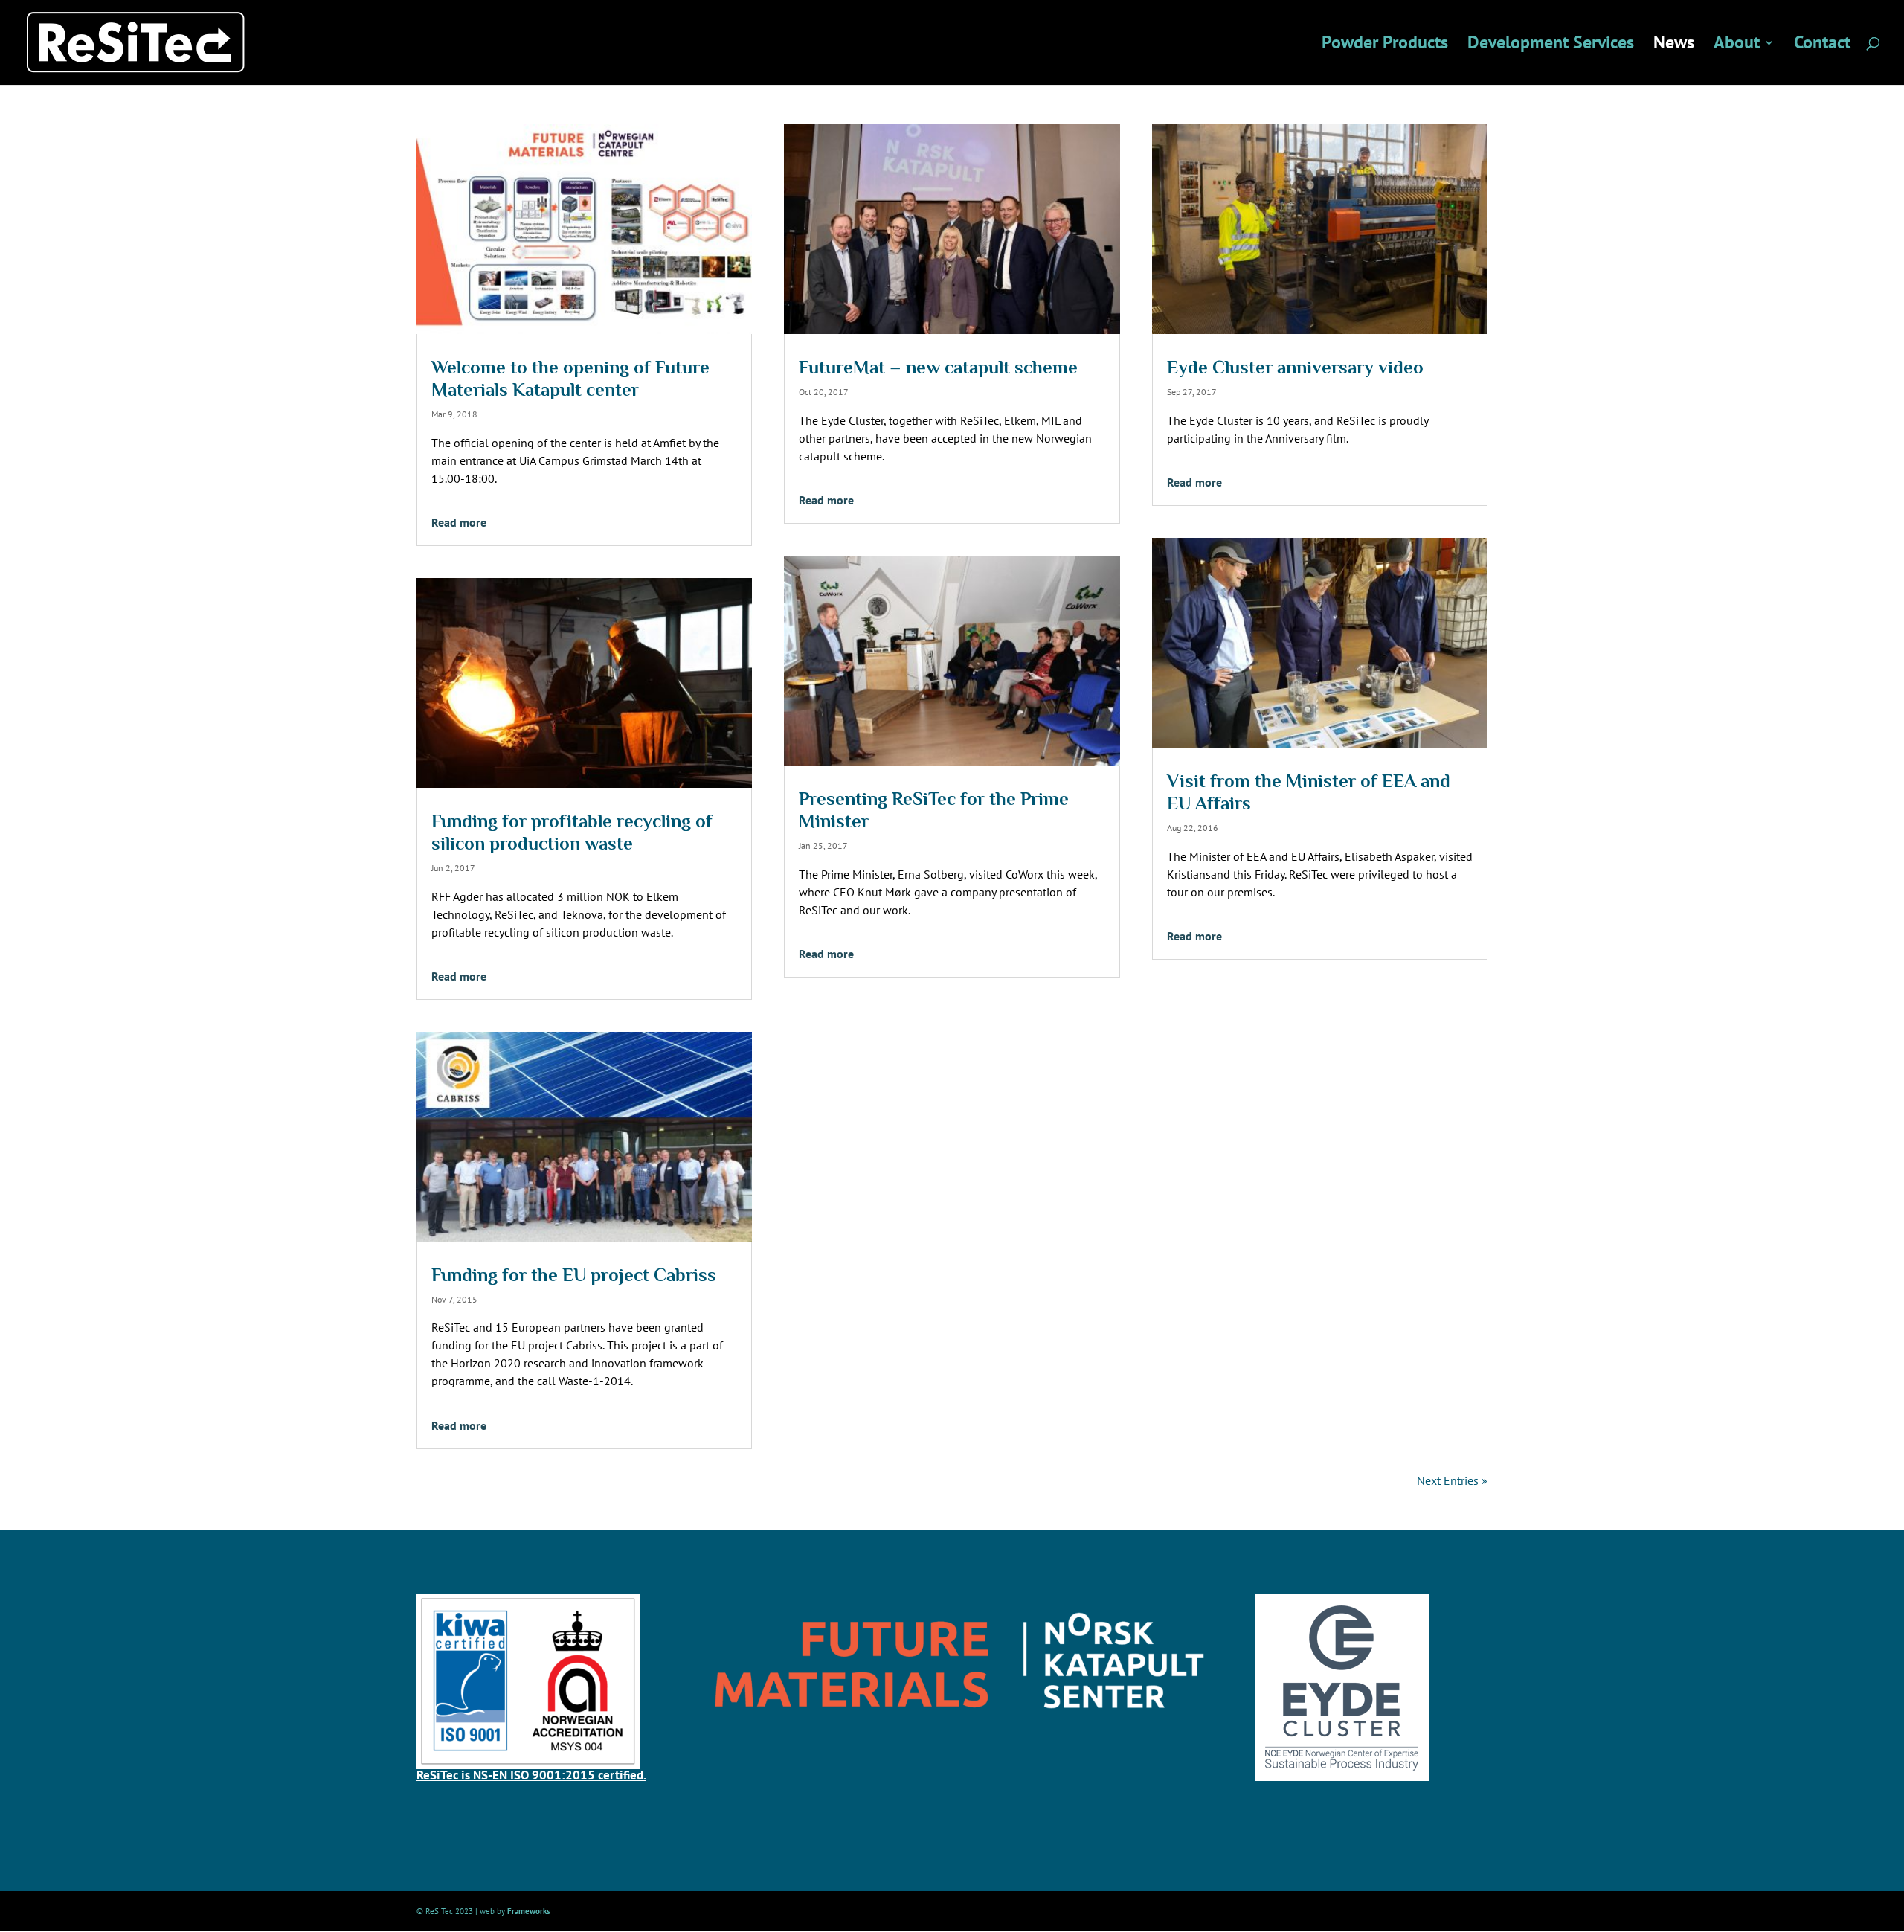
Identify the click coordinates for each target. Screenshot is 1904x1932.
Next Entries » (1452, 1480)
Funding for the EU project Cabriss (574, 1275)
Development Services (1551, 45)
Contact (1822, 45)
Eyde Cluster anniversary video (1295, 367)
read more (459, 522)
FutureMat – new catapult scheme (938, 367)
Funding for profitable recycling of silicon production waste (572, 832)
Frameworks (529, 1911)
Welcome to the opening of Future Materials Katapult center (570, 378)
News (1674, 45)
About (1737, 45)
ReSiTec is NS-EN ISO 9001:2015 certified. (531, 1775)
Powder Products (1385, 45)
